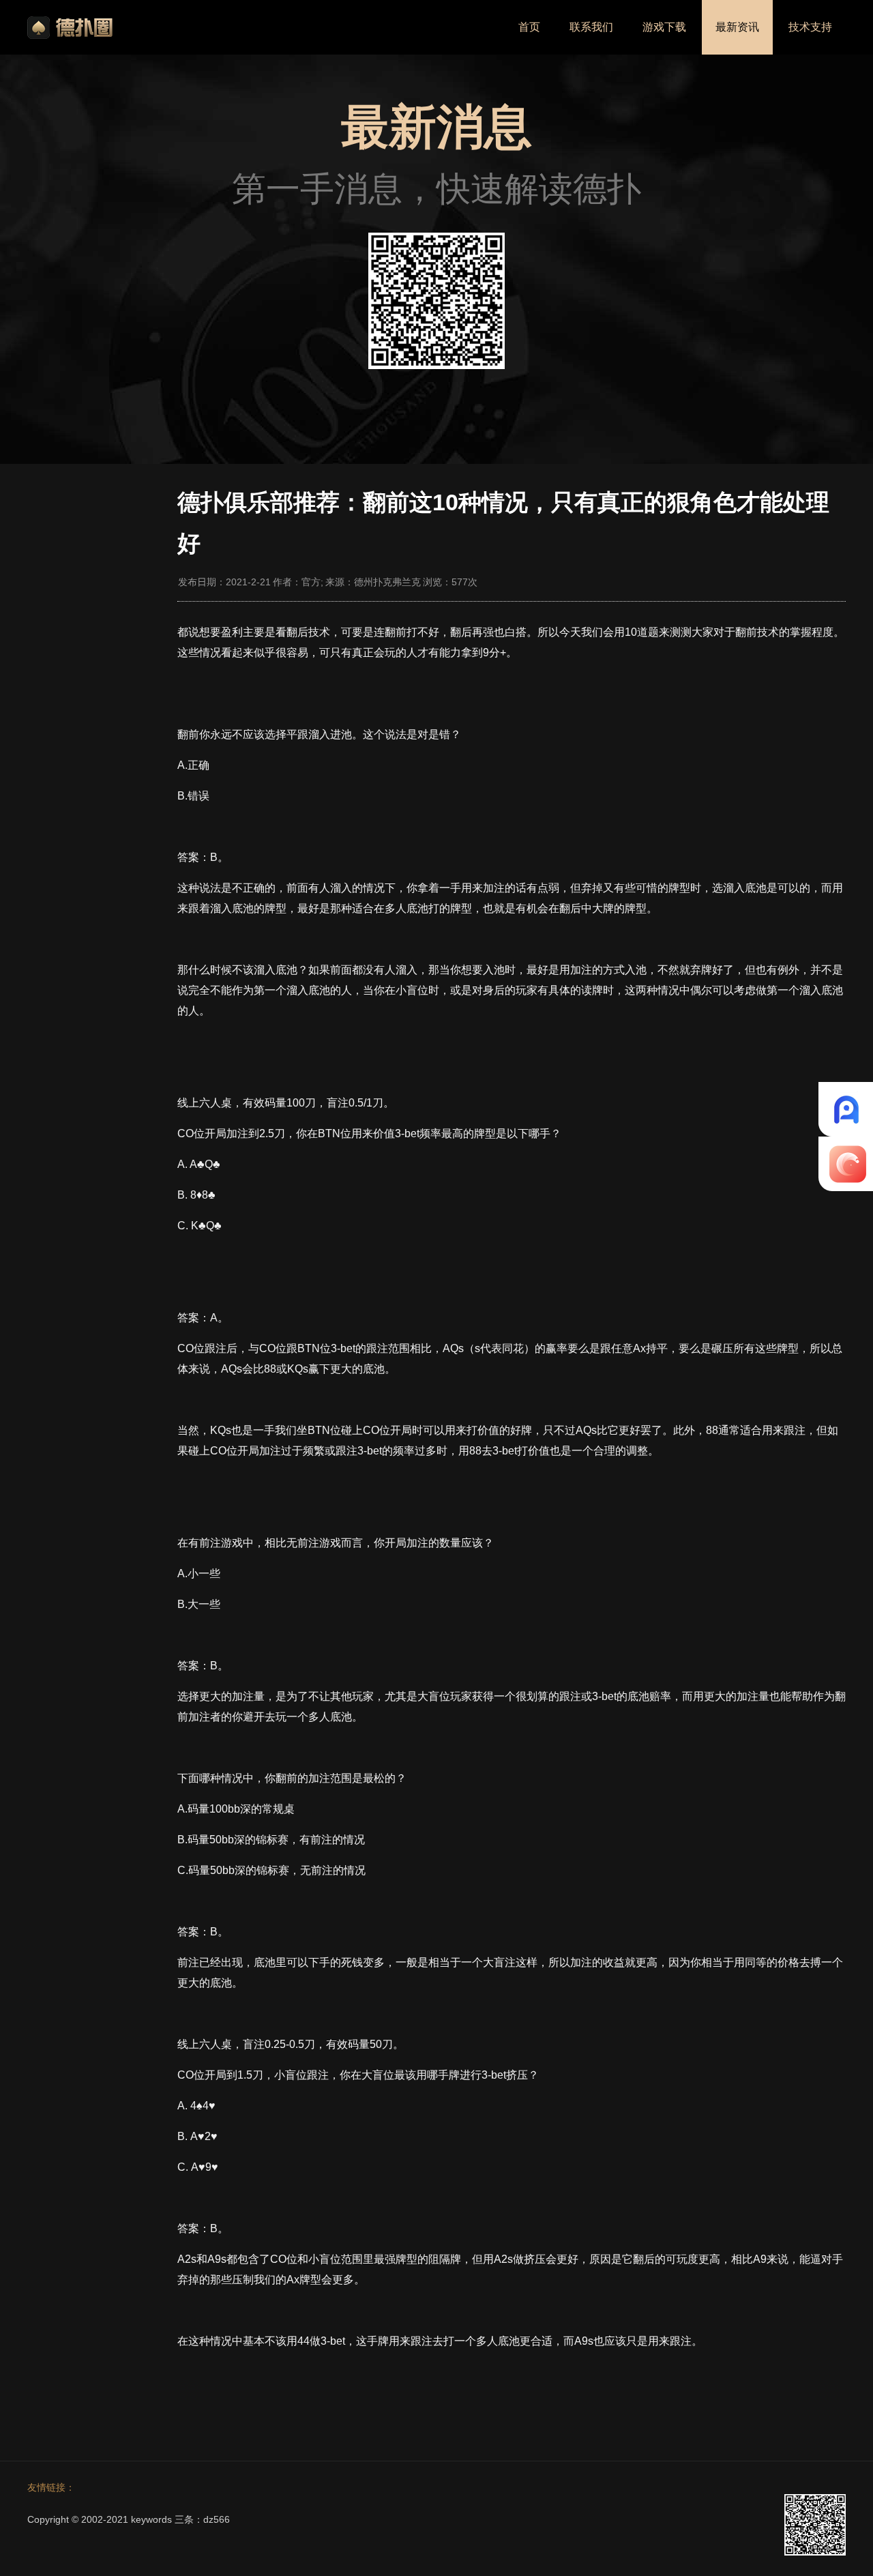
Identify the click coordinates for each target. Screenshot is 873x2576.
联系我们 (591, 27)
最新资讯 (737, 27)
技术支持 (810, 27)
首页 (529, 27)
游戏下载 (664, 27)
